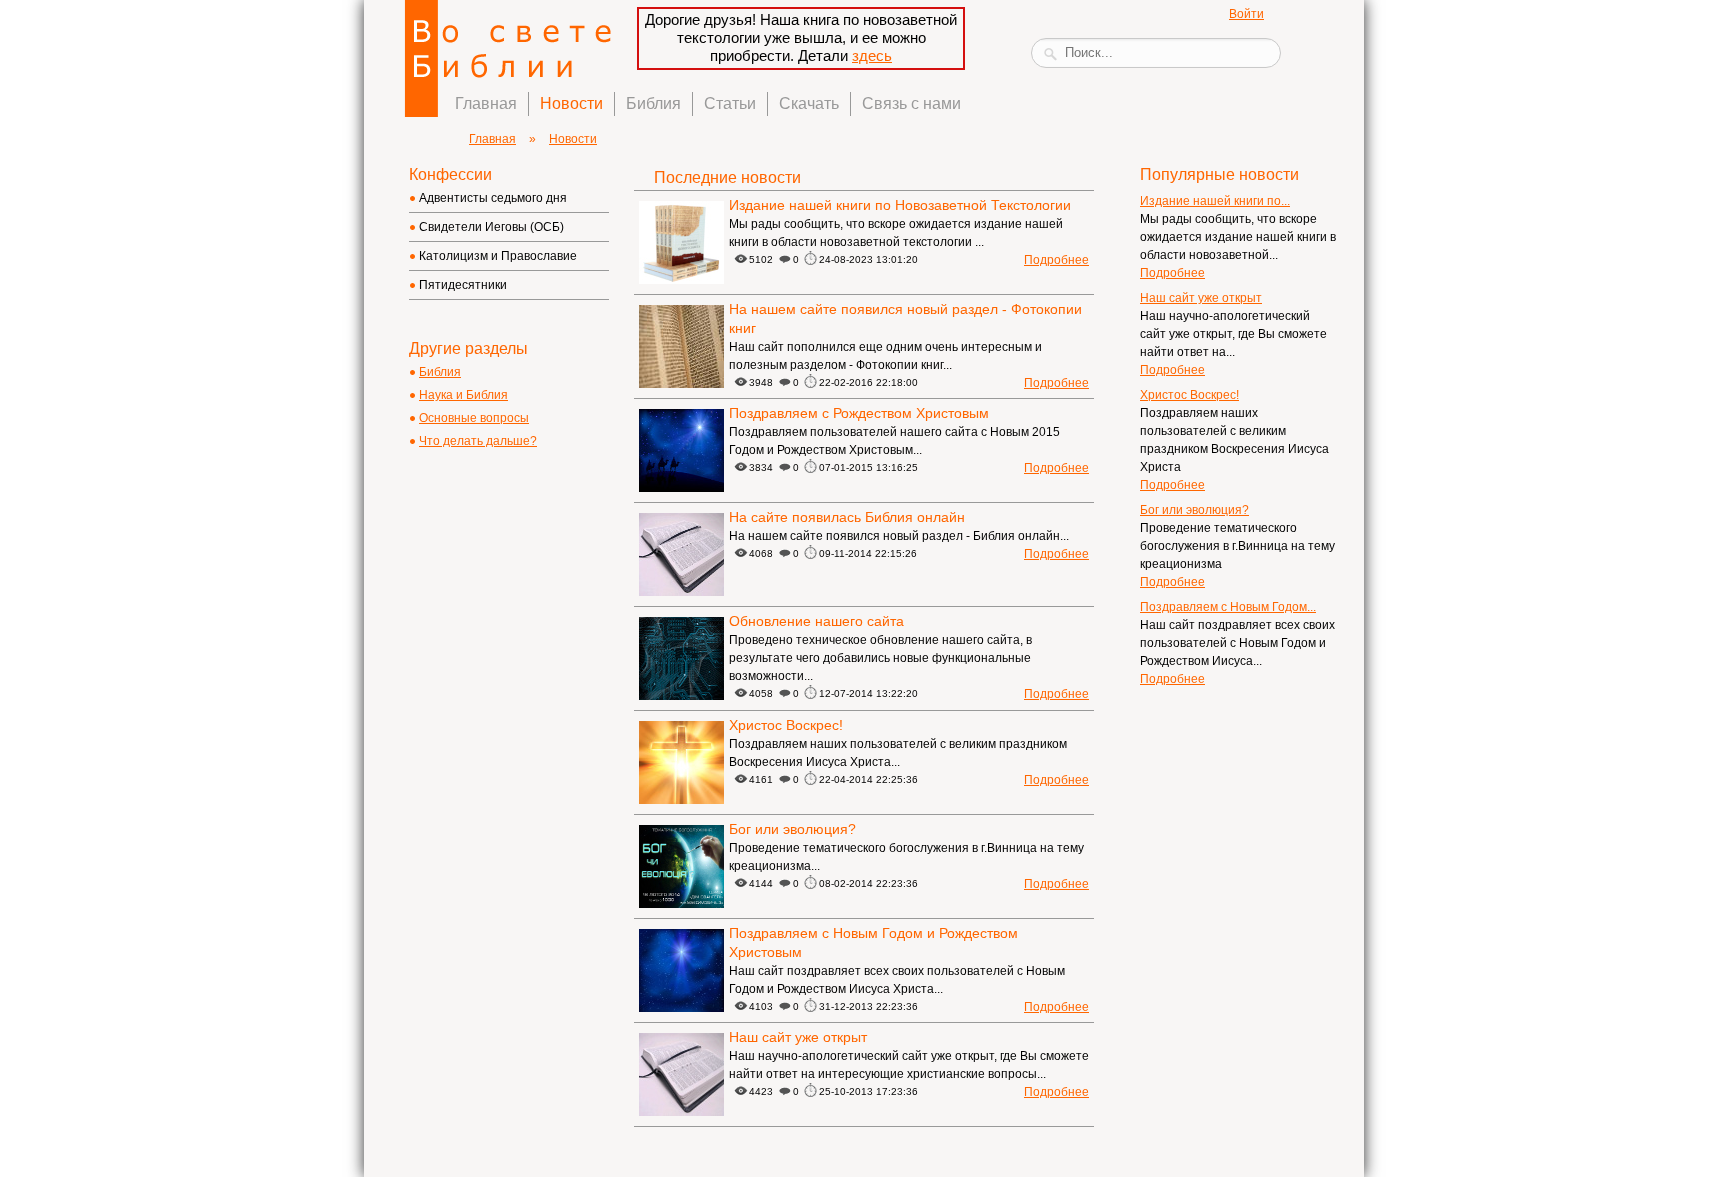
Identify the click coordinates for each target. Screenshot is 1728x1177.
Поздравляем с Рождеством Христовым (859, 413)
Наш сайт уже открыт (798, 1037)
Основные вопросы (474, 418)
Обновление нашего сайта (816, 621)
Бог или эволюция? (792, 829)
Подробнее (1056, 260)
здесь (872, 55)
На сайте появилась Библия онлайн (847, 517)
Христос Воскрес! (786, 725)
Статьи (730, 103)
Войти (1246, 14)
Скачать (809, 103)
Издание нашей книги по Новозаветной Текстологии (900, 205)
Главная (486, 103)
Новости (571, 103)
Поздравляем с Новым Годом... (1228, 607)
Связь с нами (911, 103)
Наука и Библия (463, 395)
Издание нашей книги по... (1215, 201)
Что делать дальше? (478, 441)
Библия (653, 103)
